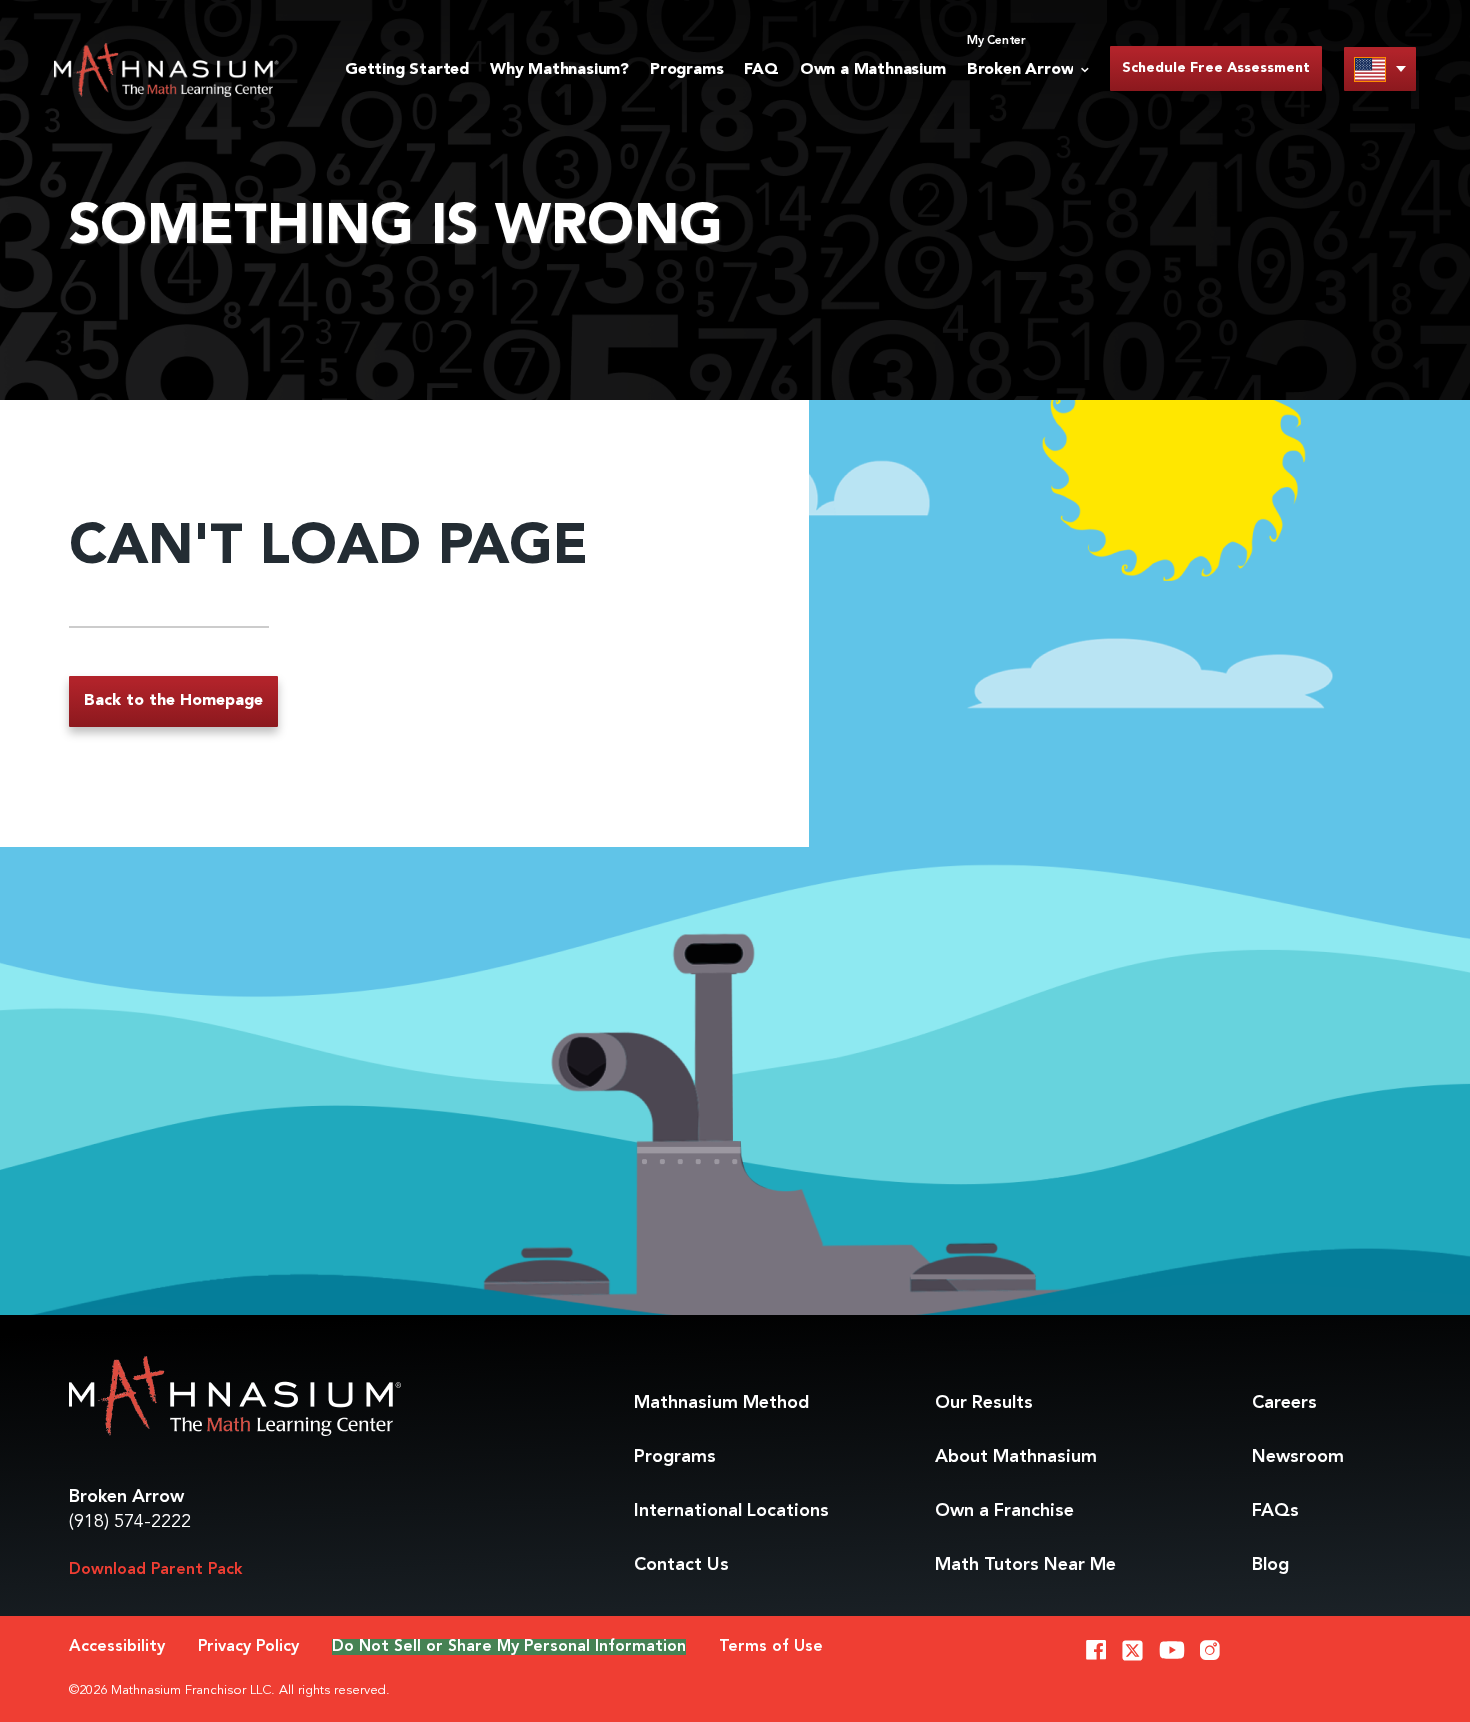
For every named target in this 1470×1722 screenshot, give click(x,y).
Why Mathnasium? (559, 70)
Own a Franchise (1004, 1511)
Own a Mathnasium (873, 70)
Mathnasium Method (721, 1403)
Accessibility (117, 1647)
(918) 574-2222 (130, 1522)
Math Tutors (1025, 1565)
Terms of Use (771, 1647)
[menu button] (1380, 68)
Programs (686, 70)
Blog (1270, 1565)
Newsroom (1298, 1457)
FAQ (761, 70)
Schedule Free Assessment (1216, 68)
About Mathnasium (1016, 1457)
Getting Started (407, 70)
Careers (1284, 1403)
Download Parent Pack (156, 1570)
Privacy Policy (248, 1647)
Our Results (984, 1403)
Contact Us (681, 1565)
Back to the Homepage (173, 701)
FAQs (1275, 1511)
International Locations (731, 1511)
